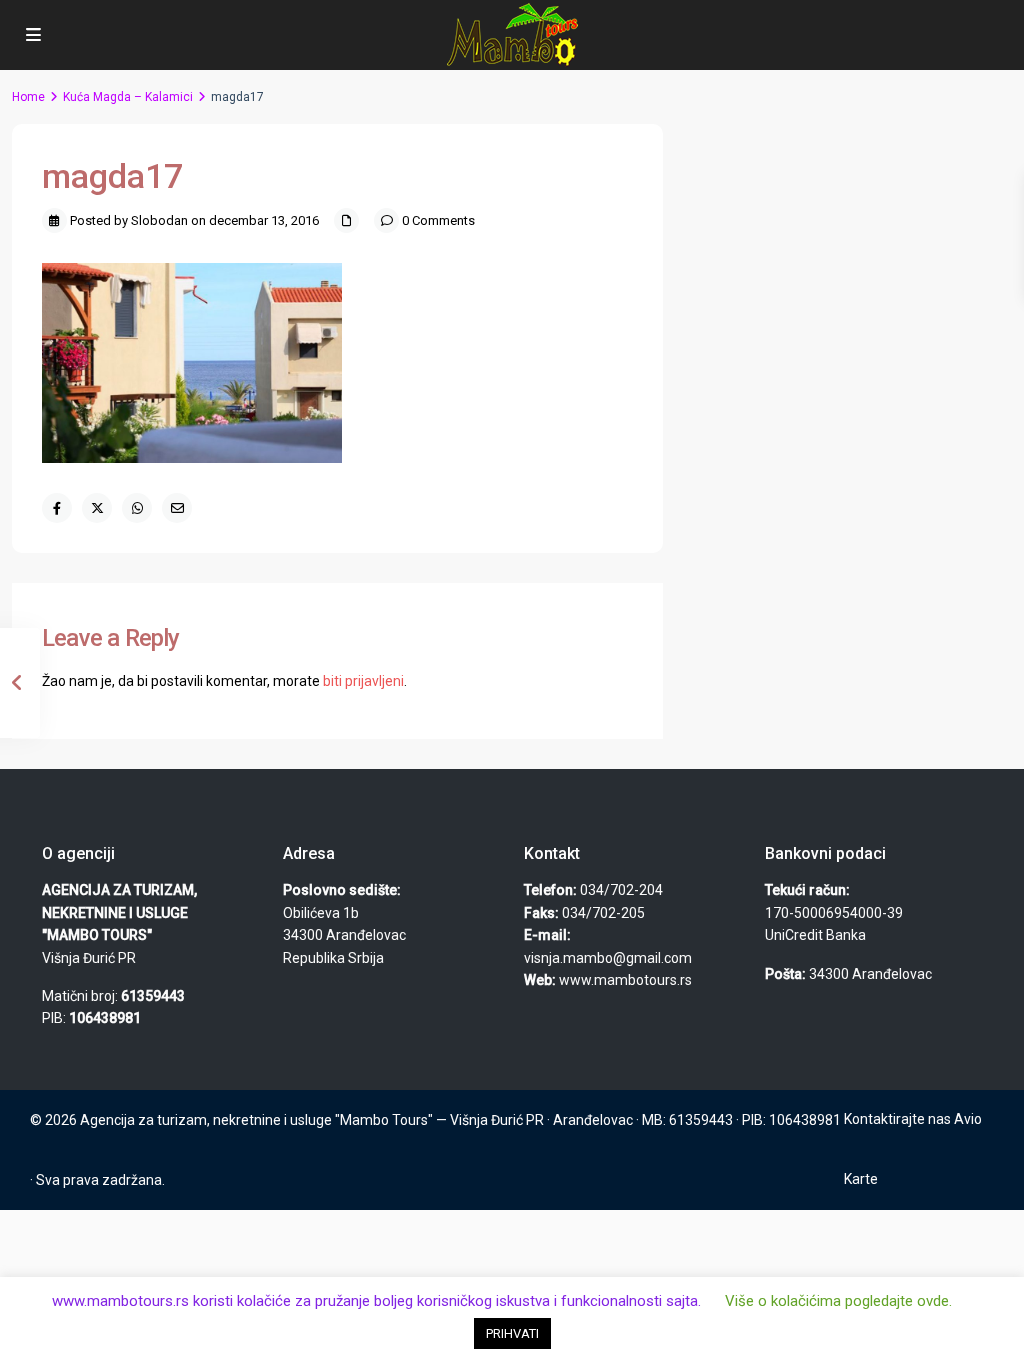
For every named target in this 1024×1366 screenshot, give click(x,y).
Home (28, 97)
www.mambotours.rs (625, 980)
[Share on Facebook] (57, 508)
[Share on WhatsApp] (137, 508)
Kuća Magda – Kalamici (128, 97)
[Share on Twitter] (97, 508)
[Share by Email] (177, 508)
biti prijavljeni (363, 681)
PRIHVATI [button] (512, 1333)
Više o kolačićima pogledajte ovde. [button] (838, 1301)
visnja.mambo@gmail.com (608, 958)
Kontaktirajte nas (897, 1119)
